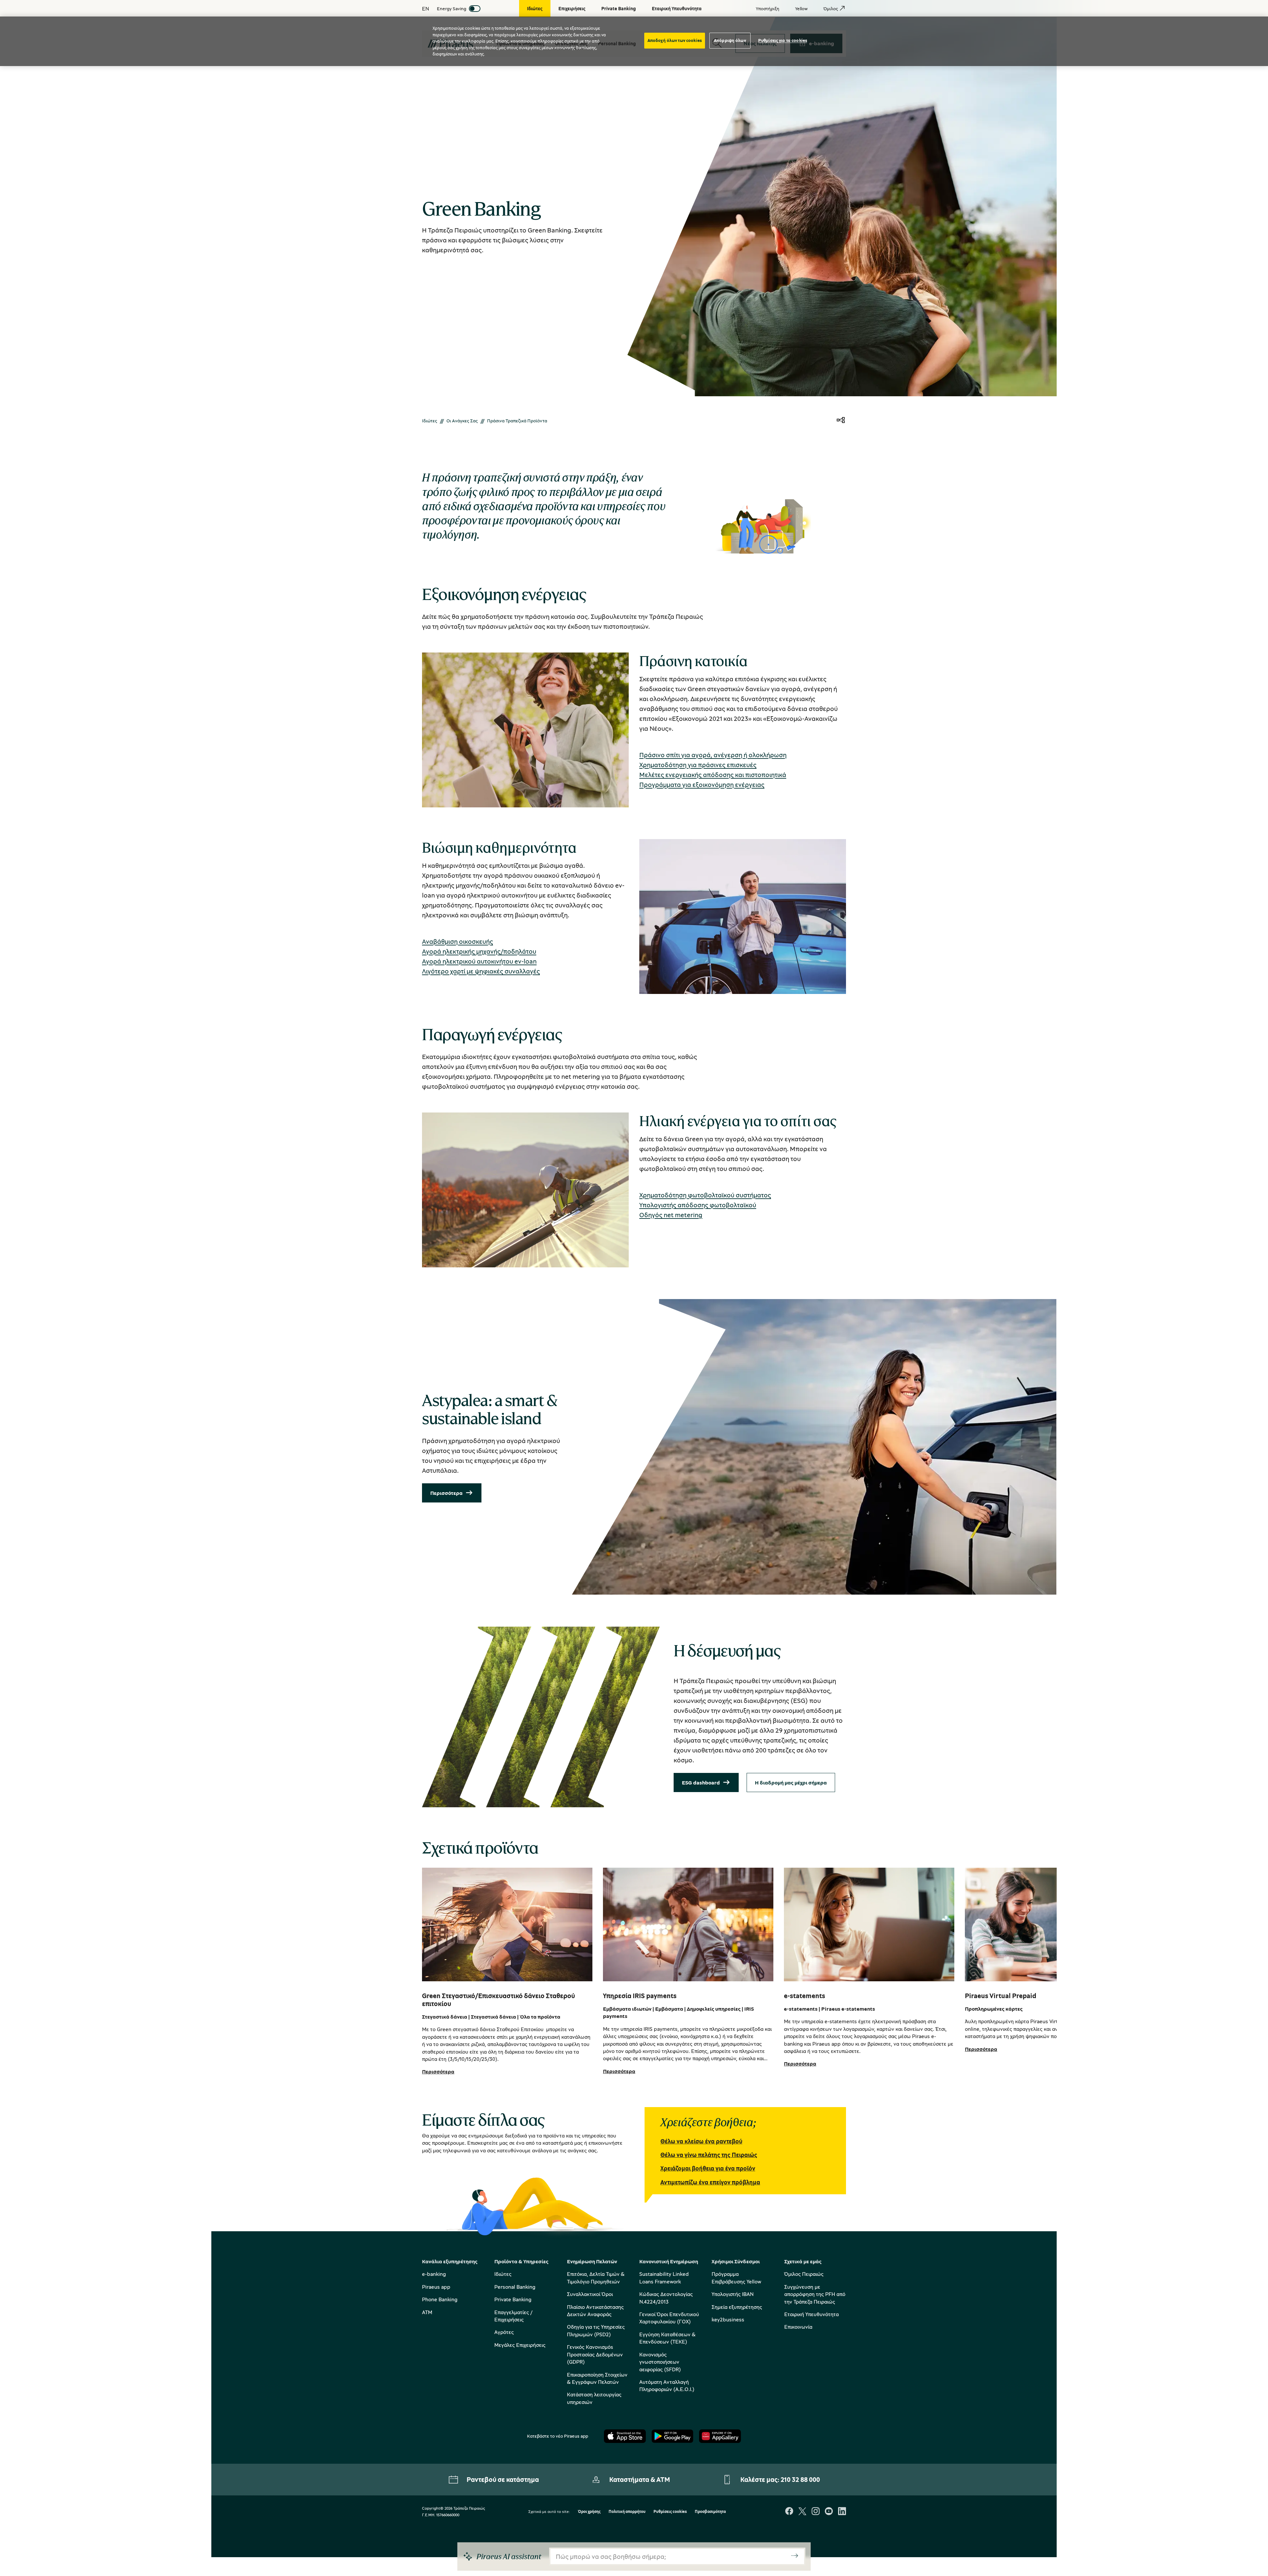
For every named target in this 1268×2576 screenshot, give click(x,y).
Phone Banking (440, 2299)
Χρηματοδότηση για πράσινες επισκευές (698, 765)
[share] (841, 421)
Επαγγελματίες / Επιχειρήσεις (513, 2316)
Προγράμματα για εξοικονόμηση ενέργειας (702, 784)
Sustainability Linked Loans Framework (664, 2277)
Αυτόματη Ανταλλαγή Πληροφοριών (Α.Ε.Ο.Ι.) (667, 2385)
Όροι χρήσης (589, 2512)
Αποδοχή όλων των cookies (675, 40)
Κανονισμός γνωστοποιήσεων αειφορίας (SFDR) (660, 2362)
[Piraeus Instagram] (816, 2512)
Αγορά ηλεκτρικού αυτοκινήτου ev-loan (479, 961)
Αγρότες (504, 2332)
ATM (427, 2312)
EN (425, 9)
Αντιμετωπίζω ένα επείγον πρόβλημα (710, 2182)
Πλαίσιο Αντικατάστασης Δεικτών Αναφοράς (595, 2311)
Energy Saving (452, 8)
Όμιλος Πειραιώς (804, 2274)
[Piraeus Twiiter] (802, 2512)
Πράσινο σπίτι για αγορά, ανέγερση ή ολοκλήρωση (713, 755)
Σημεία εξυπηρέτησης (737, 2307)
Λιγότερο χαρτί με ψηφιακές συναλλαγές (481, 971)
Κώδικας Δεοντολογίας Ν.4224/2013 (666, 2298)
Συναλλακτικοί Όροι (590, 2294)
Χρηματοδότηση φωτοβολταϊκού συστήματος (705, 1195)
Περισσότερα (446, 1493)
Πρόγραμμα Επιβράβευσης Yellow (736, 2277)
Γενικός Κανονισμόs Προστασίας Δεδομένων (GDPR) (595, 2354)
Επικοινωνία (798, 2327)
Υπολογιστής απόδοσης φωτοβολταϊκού (698, 1205)
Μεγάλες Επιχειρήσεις (520, 2345)
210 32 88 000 (800, 2479)
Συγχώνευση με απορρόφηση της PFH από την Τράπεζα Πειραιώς (815, 2294)
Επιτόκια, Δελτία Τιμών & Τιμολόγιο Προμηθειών (596, 2277)
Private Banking (513, 2299)
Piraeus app (436, 2287)
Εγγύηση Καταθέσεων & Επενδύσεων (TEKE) (667, 2338)
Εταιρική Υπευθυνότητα (811, 2314)
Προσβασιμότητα (710, 2512)
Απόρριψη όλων (730, 40)
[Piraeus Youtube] (829, 2512)
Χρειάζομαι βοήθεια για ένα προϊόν (708, 2168)
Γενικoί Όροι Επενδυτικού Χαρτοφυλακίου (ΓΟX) (669, 2318)
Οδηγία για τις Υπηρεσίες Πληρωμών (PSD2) (596, 2330)
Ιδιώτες (430, 421)
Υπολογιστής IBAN (733, 2294)
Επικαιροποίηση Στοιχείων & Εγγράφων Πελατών (597, 2378)
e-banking (434, 2274)
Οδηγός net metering (671, 1215)
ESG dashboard (701, 1782)
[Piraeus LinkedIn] (842, 2512)
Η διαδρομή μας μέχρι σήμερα (791, 1782)
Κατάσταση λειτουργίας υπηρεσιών (594, 2398)
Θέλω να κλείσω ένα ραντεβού (701, 2141)
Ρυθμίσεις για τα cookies (783, 40)
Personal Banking (515, 2287)
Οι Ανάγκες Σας (462, 421)
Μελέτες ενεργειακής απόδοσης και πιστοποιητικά (713, 775)
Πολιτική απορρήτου (627, 2512)
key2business (728, 2319)
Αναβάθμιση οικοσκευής (458, 941)
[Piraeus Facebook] (789, 2512)
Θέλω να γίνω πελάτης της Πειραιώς (709, 2155)
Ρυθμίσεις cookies (670, 2512)
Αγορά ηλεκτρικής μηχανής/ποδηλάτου (479, 951)
